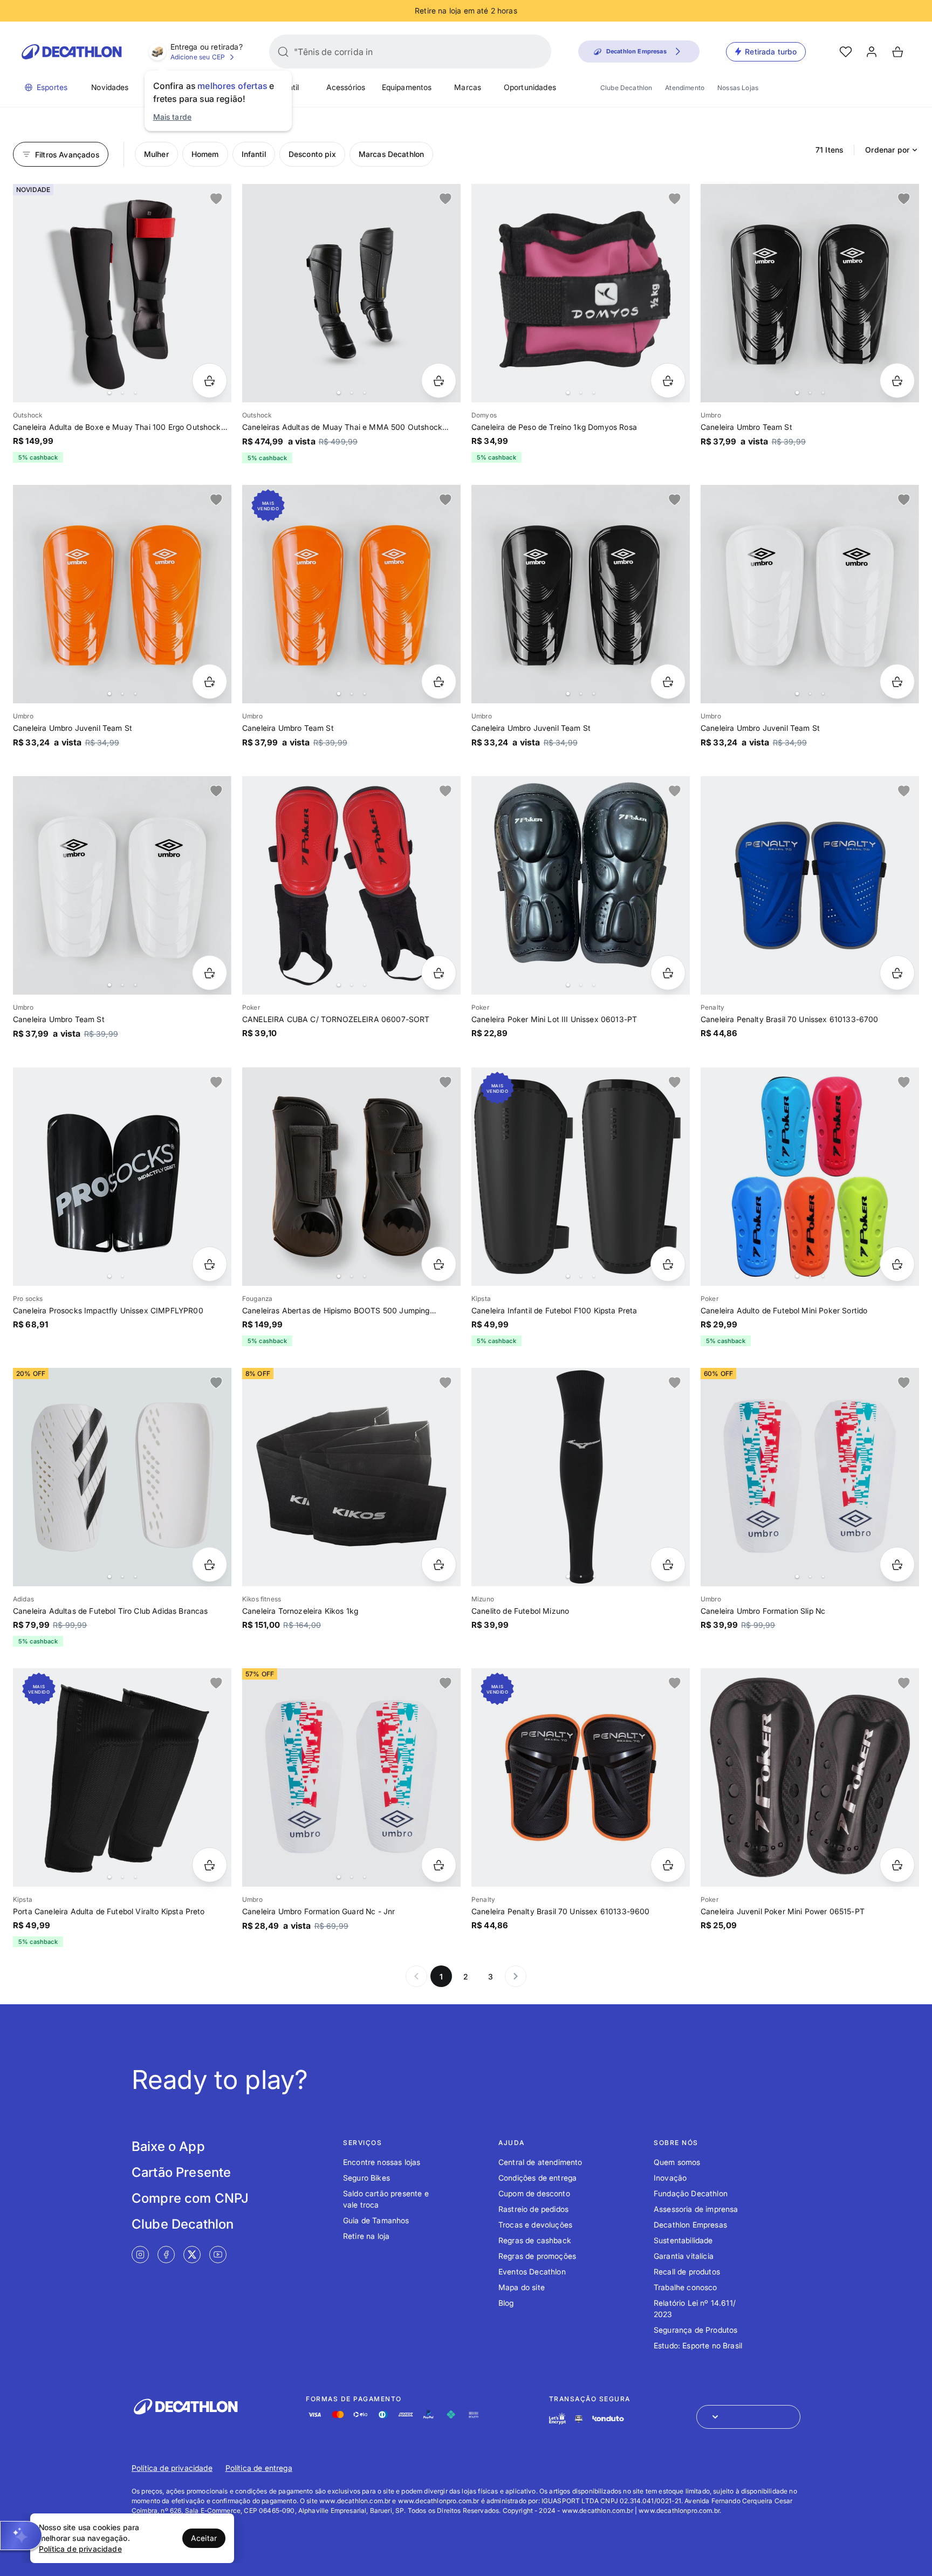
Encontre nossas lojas (382, 2162)
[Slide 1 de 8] (351, 293)
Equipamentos (407, 87)
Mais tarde (173, 117)
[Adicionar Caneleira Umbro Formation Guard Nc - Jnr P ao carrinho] (439, 1865)
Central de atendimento (540, 2162)
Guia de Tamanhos (376, 2220)
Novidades (110, 87)
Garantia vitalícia (684, 2256)
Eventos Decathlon (532, 2272)
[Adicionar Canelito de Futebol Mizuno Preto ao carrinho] (668, 1564)
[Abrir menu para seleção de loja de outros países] (748, 2417)
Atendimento (685, 88)
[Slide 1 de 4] (122, 293)
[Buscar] (283, 52)
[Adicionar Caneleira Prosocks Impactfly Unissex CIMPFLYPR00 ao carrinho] (210, 1264)
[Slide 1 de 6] (351, 885)
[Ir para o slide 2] (122, 393)
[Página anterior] (416, 1976)
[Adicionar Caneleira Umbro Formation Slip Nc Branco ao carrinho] (897, 1564)
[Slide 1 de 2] (122, 1177)
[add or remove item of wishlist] (216, 199)
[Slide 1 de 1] (810, 885)
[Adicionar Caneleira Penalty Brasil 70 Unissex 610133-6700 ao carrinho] (897, 973)
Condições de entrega (537, 2178)
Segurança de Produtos (695, 2330)
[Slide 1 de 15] (581, 293)
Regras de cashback (535, 2240)
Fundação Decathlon (691, 2193)
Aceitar (204, 2538)
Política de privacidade (172, 2468)
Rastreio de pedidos (533, 2209)
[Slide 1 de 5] (810, 293)
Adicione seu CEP (198, 57)
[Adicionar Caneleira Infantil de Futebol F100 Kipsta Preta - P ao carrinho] (668, 1264)
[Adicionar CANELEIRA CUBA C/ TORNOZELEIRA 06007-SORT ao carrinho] (439, 973)
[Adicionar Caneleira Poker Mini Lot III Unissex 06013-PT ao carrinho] (668, 973)
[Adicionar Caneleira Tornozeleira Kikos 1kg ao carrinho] (439, 1564)
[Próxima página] (516, 1976)
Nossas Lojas (738, 88)
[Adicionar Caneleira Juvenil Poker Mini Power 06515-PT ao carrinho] (897, 1865)
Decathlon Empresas (690, 2225)
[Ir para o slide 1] (109, 393)
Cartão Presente (181, 2172)
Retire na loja (366, 2236)
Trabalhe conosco (686, 2287)
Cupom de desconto (534, 2193)
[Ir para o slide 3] (135, 393)
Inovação (670, 2178)
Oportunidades (530, 87)
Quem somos (677, 2162)
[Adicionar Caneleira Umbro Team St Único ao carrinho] (897, 381)
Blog (506, 2303)
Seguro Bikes (366, 2178)
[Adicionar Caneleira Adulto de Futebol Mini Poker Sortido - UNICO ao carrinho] (897, 1264)
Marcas (468, 87)
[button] (21, 2536)
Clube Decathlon (626, 88)
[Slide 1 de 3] (581, 885)
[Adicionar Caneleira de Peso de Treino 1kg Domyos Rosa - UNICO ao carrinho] (668, 381)
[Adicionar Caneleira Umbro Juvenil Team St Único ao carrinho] (210, 681)
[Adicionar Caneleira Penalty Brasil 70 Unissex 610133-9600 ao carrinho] (668, 1865)
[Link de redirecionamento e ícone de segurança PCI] (579, 2419)
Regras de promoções (537, 2256)
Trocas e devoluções (535, 2225)
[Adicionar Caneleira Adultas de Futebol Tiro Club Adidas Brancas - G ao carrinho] (210, 1564)
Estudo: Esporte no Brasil (698, 2345)
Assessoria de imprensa (696, 2209)
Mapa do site (522, 2287)
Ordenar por (887, 150)
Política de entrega (259, 2468)
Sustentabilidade (683, 2240)
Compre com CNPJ (190, 2198)
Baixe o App (168, 2146)
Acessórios (346, 87)
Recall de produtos (687, 2272)
